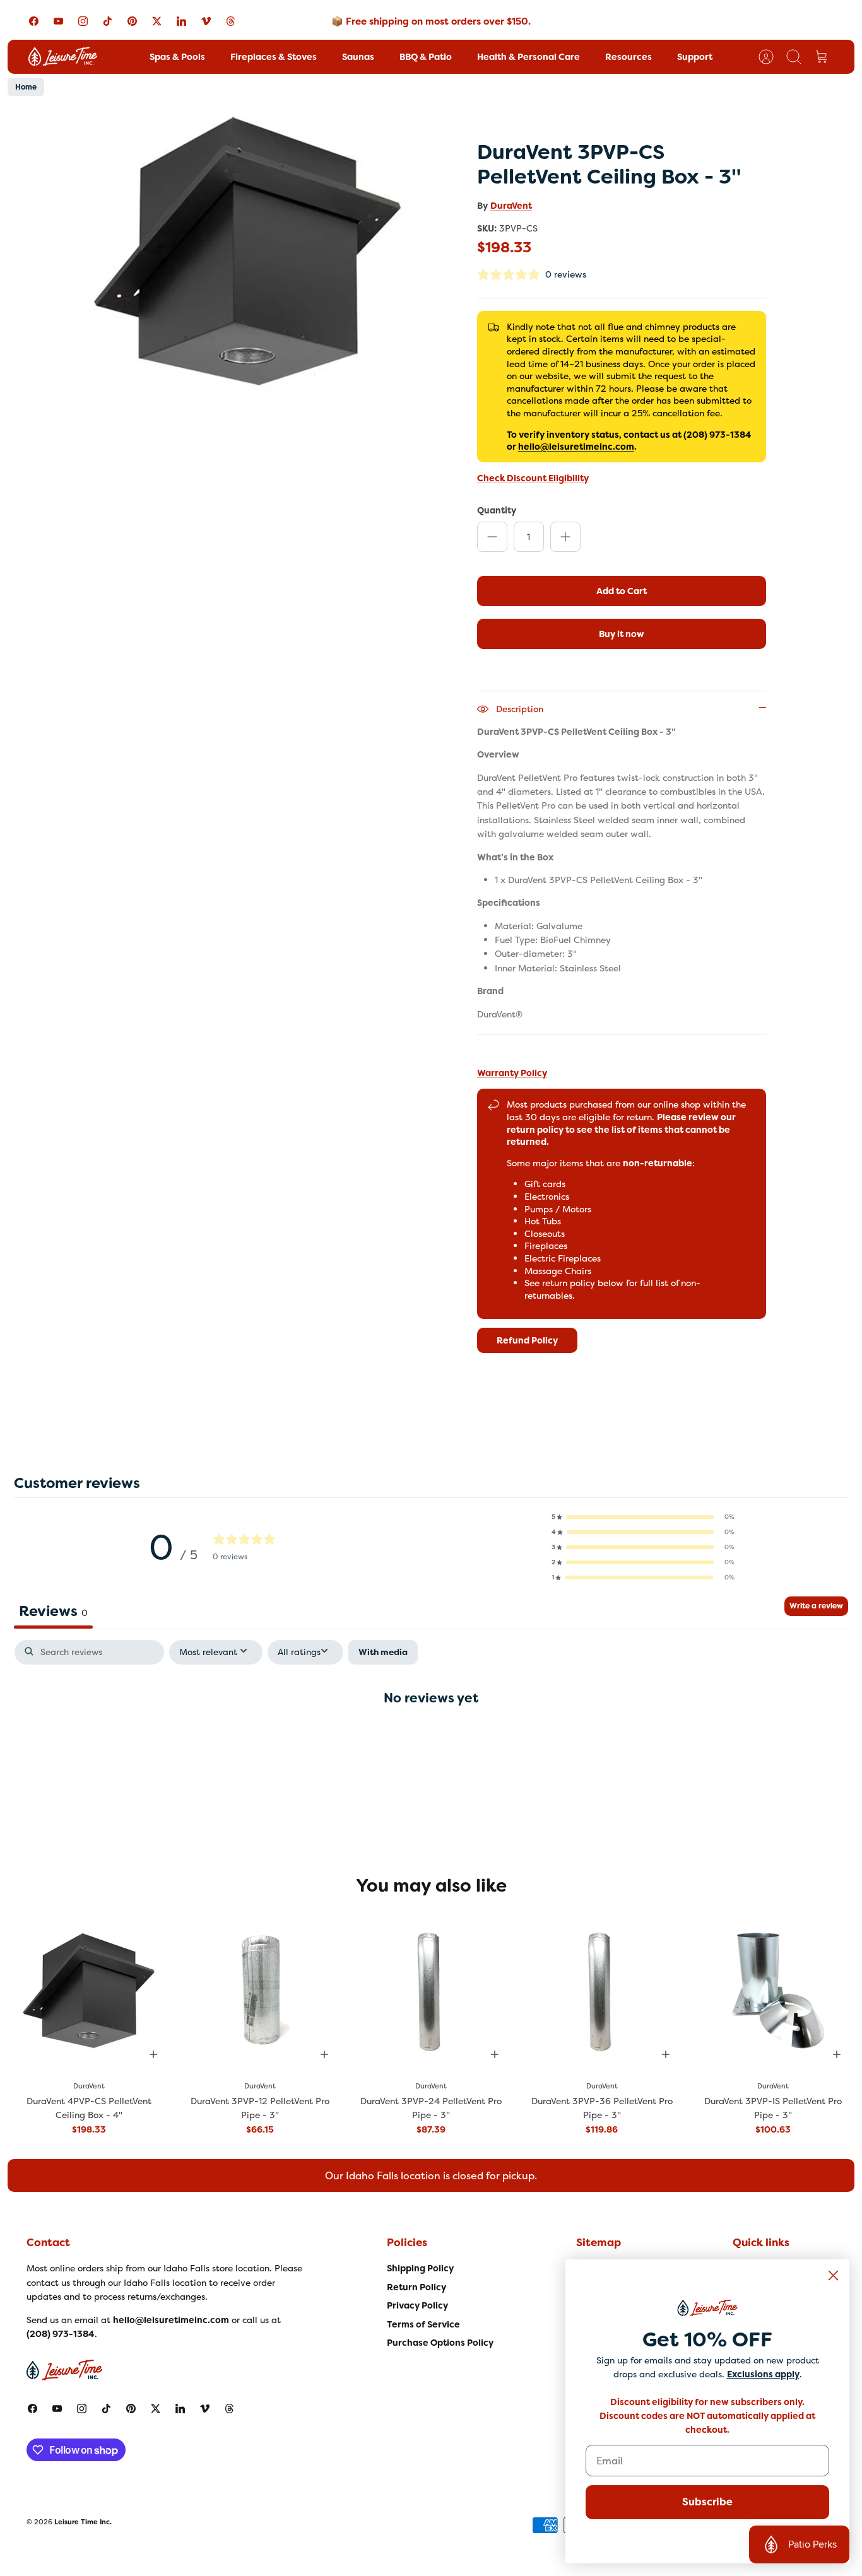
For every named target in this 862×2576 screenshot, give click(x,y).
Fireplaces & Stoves (274, 57)
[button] (643, 1517)
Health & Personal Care (528, 57)
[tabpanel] (431, 1738)
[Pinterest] (132, 21)
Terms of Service (423, 2324)
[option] (249, 251)
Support (695, 57)
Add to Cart (622, 591)
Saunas (358, 57)
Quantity (497, 510)
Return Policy (416, 2287)
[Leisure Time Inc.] (63, 57)
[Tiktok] (108, 21)
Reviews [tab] (53, 1611)
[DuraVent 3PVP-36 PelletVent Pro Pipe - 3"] (602, 1990)
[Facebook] (34, 21)
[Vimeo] (206, 21)
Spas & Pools (177, 57)
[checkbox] (383, 1652)
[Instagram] (83, 21)
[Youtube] (58, 21)
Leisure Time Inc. (83, 2522)
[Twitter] (157, 21)
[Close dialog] (833, 2275)
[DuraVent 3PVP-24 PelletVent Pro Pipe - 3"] (431, 1990)
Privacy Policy (417, 2305)
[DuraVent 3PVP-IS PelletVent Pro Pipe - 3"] (773, 1990)
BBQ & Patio (426, 57)
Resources (629, 57)
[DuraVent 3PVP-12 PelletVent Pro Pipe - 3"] (260, 1990)
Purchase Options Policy (440, 2343)
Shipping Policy (420, 2268)
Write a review (816, 1606)
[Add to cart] (153, 2054)
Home (26, 87)
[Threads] (231, 21)
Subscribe (707, 2502)
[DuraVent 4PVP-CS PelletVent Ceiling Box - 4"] (89, 1990)
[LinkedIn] (181, 21)
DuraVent (511, 206)
